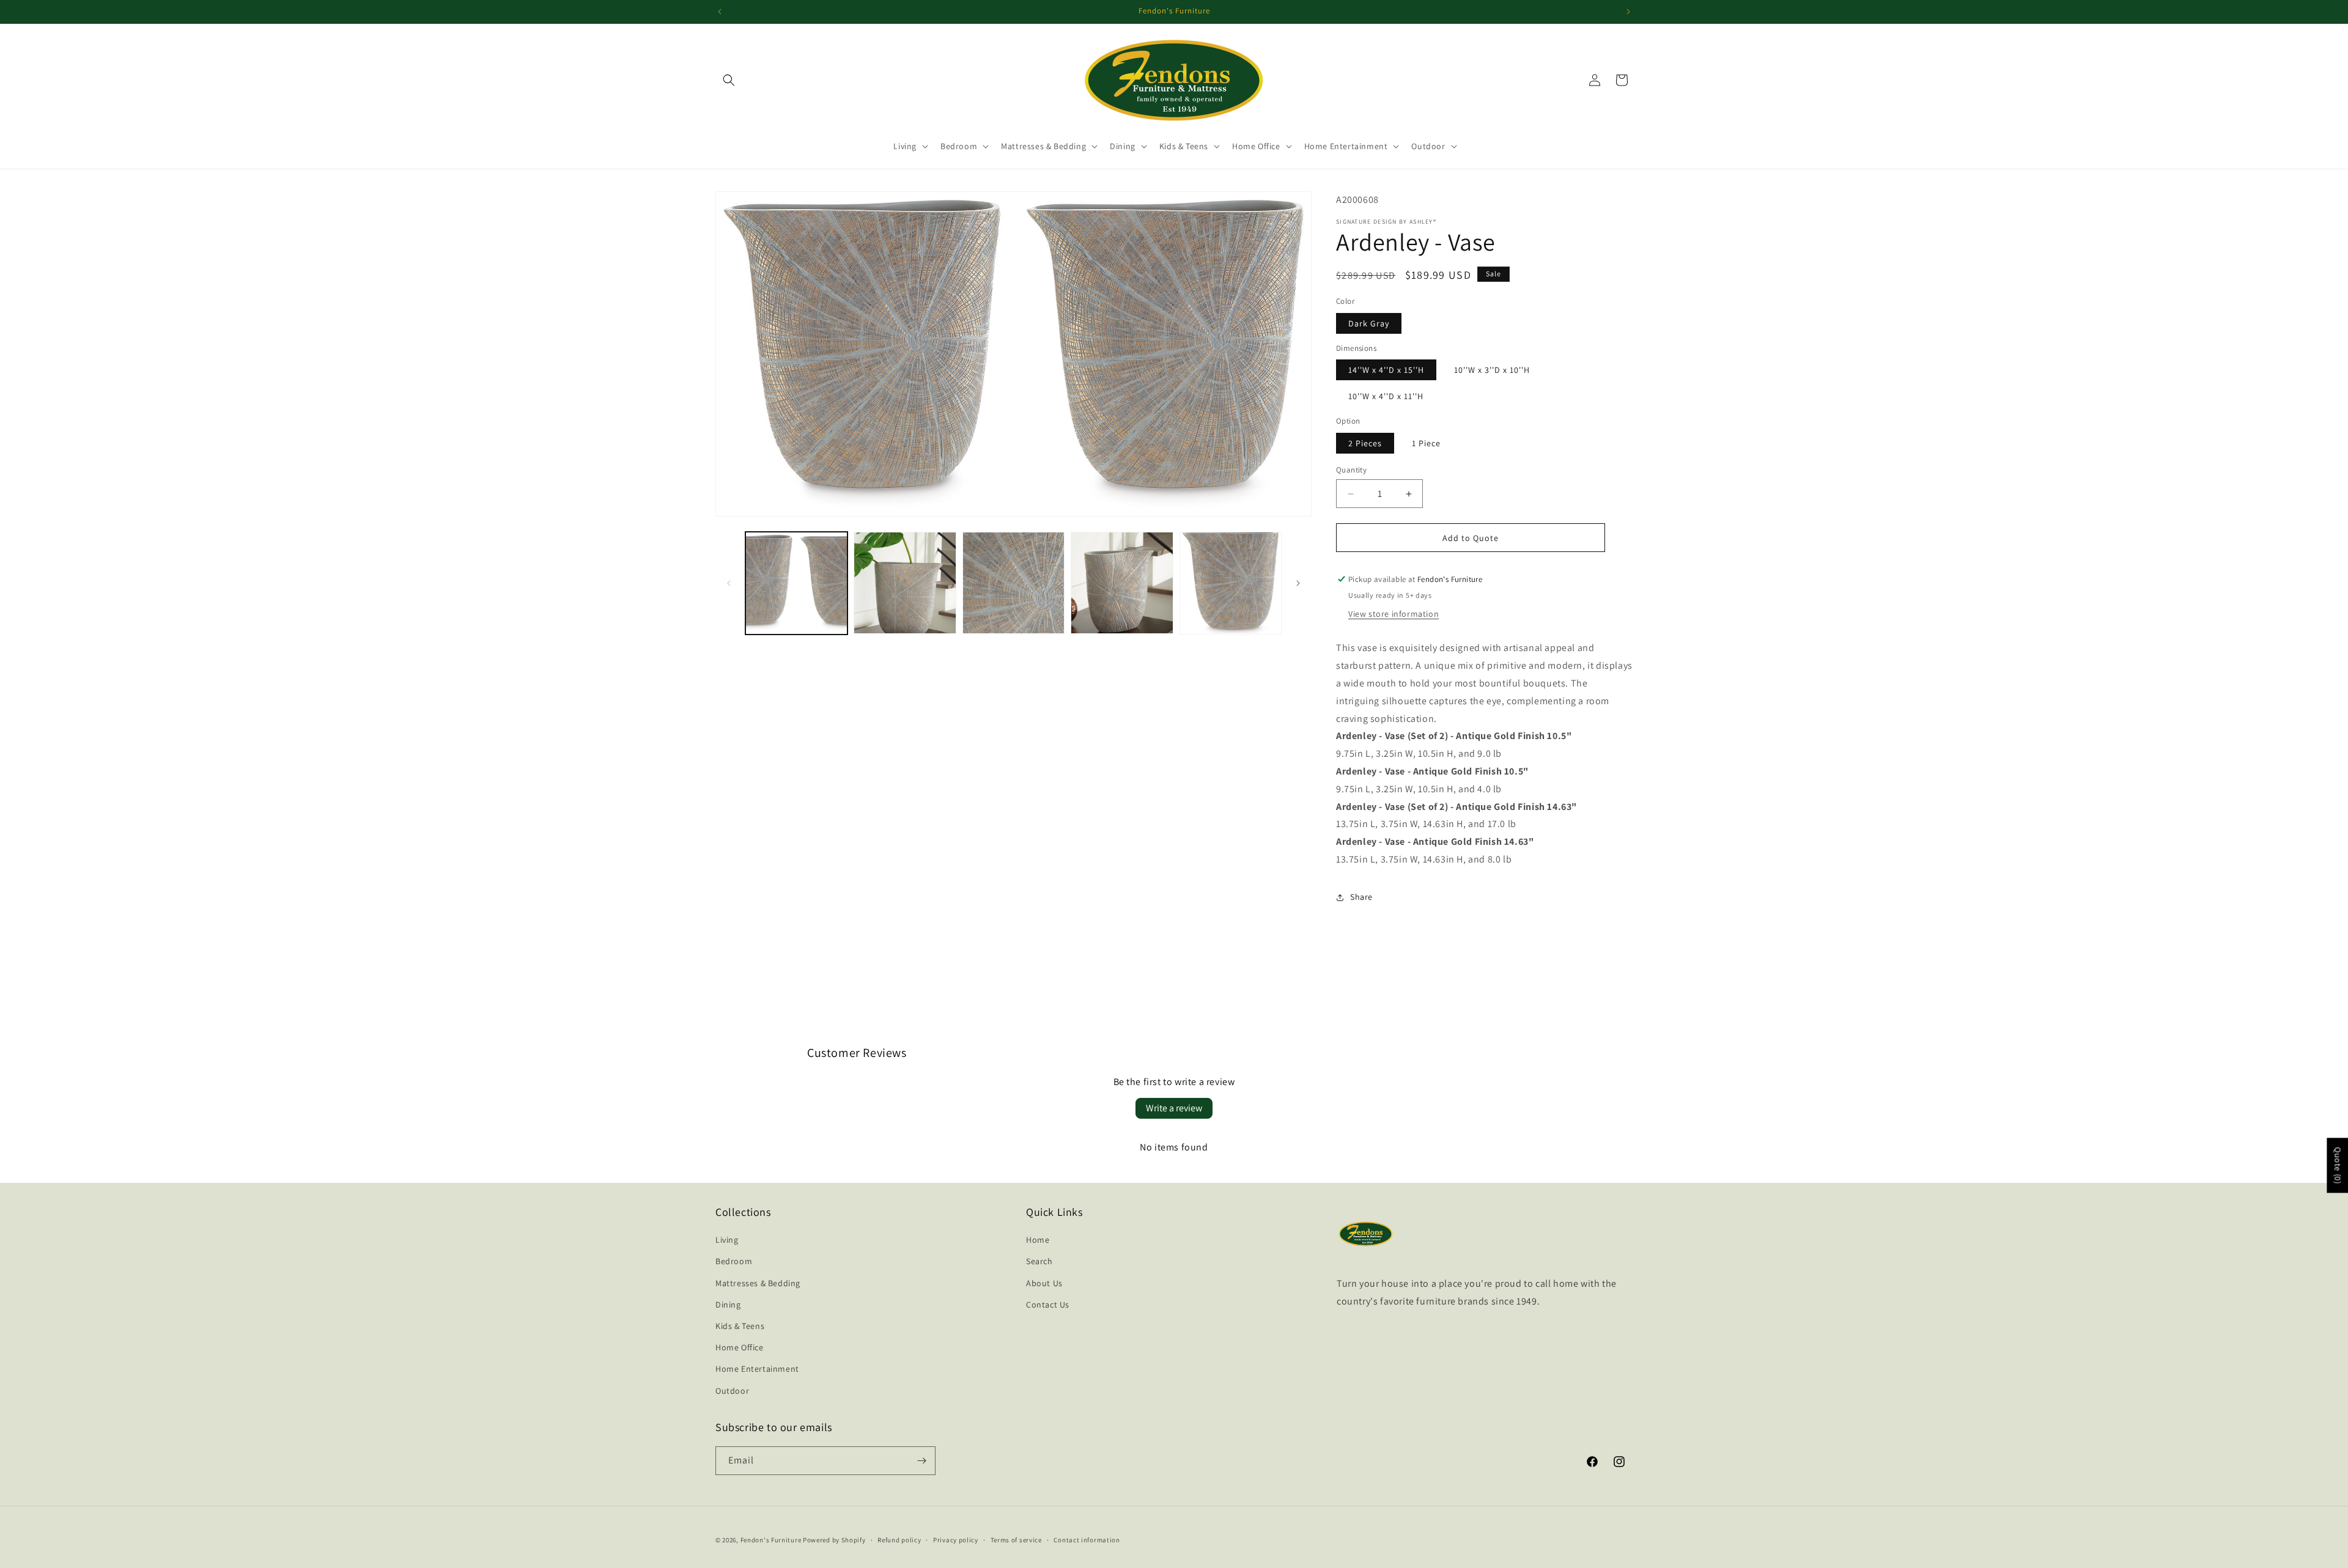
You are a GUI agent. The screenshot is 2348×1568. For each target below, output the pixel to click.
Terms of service (1016, 1540)
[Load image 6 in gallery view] (1013, 583)
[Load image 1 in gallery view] (796, 583)
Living (727, 1240)
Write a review (1174, 1108)
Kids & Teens (740, 1326)
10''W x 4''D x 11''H (1386, 396)
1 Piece (1426, 443)
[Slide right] (1298, 583)
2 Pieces (1365, 443)
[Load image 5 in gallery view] (905, 583)
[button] (729, 80)
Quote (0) (2338, 1165)
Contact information (1087, 1540)
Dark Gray (1369, 323)
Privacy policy (956, 1540)
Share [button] (1361, 897)
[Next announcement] (1628, 12)
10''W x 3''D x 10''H (1492, 370)
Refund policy (899, 1540)
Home (1038, 1240)
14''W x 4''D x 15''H (1386, 370)
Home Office (740, 1347)
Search (1039, 1261)
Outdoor (732, 1390)
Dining (728, 1305)
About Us (1044, 1283)
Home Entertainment (757, 1369)
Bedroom (734, 1261)
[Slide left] (729, 583)
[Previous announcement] (720, 12)
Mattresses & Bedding (758, 1283)
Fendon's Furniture (771, 1540)
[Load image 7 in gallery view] (1122, 583)
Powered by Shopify (834, 1540)
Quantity (1351, 470)
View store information (1394, 614)
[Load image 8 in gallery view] (1231, 583)
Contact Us (1048, 1305)
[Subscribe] (921, 1461)
